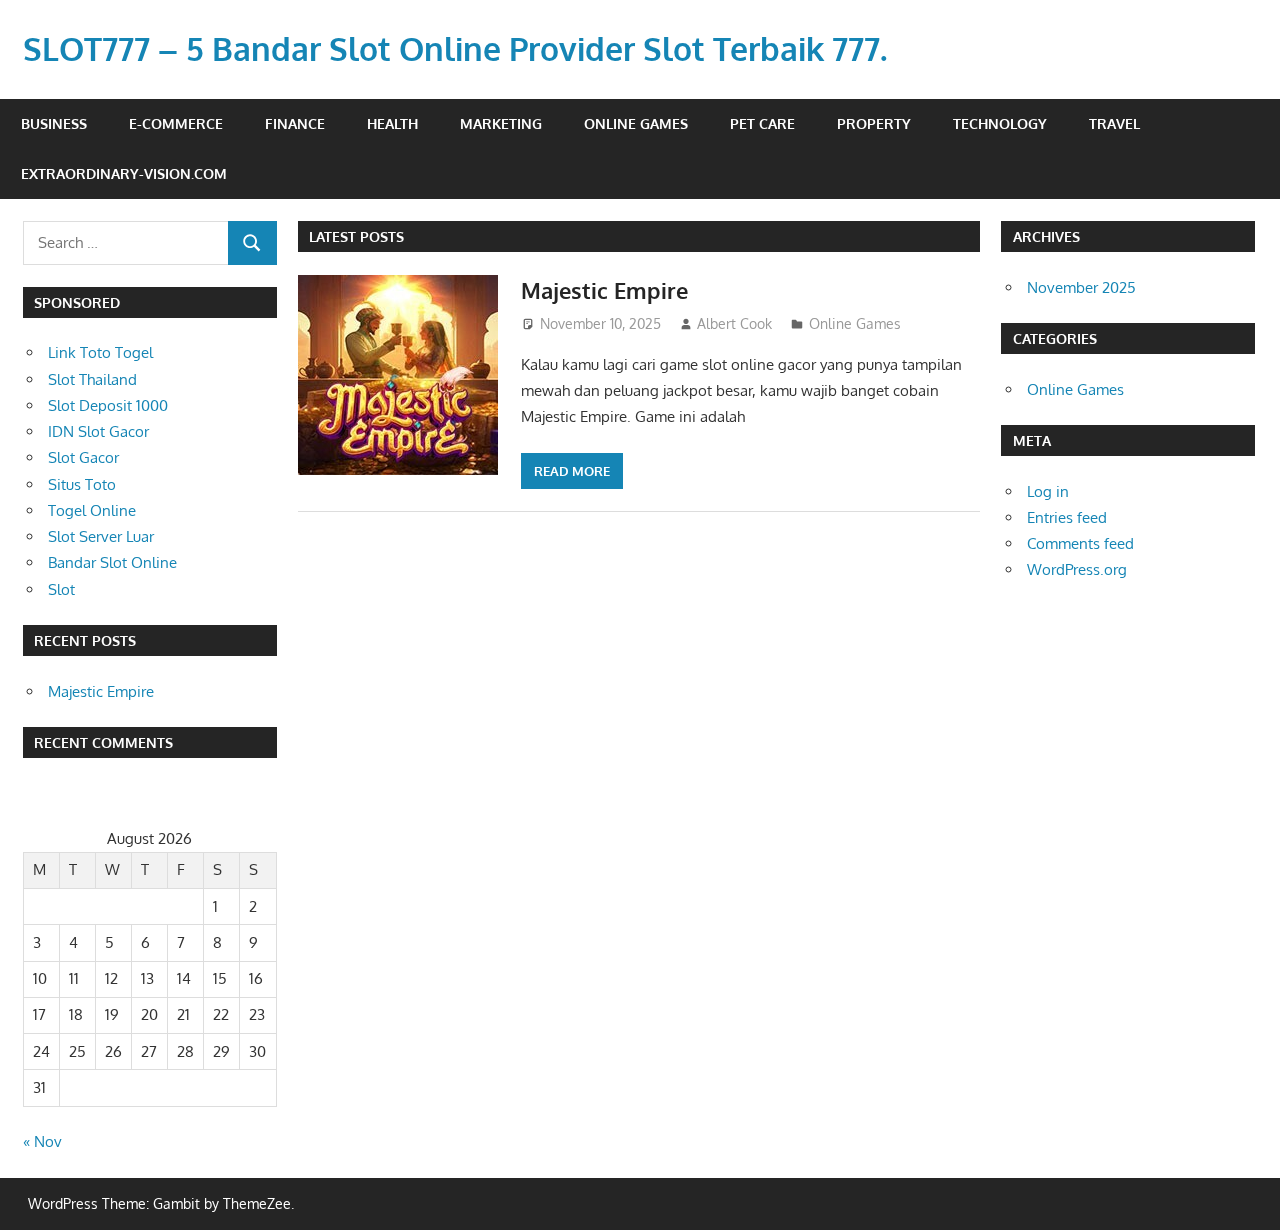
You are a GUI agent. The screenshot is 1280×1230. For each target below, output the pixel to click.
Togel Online (92, 510)
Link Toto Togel (100, 352)
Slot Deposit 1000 (108, 405)
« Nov (42, 1141)
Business (54, 123)
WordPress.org (1077, 569)
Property (874, 123)
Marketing (501, 123)
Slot (61, 589)
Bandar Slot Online (112, 562)
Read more (572, 471)
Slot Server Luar (101, 536)
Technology (1000, 123)
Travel (1114, 123)
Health (392, 123)
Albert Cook (734, 323)
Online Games (636, 123)
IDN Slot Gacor (98, 431)
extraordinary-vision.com (124, 173)
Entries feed (1067, 517)
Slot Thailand (92, 379)
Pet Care (762, 123)
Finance (295, 123)
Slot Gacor (83, 457)
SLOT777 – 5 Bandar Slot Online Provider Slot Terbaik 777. (455, 48)
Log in (1048, 491)
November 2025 (1081, 287)
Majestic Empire (604, 290)
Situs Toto (82, 484)
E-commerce (176, 123)
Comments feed (1080, 543)
